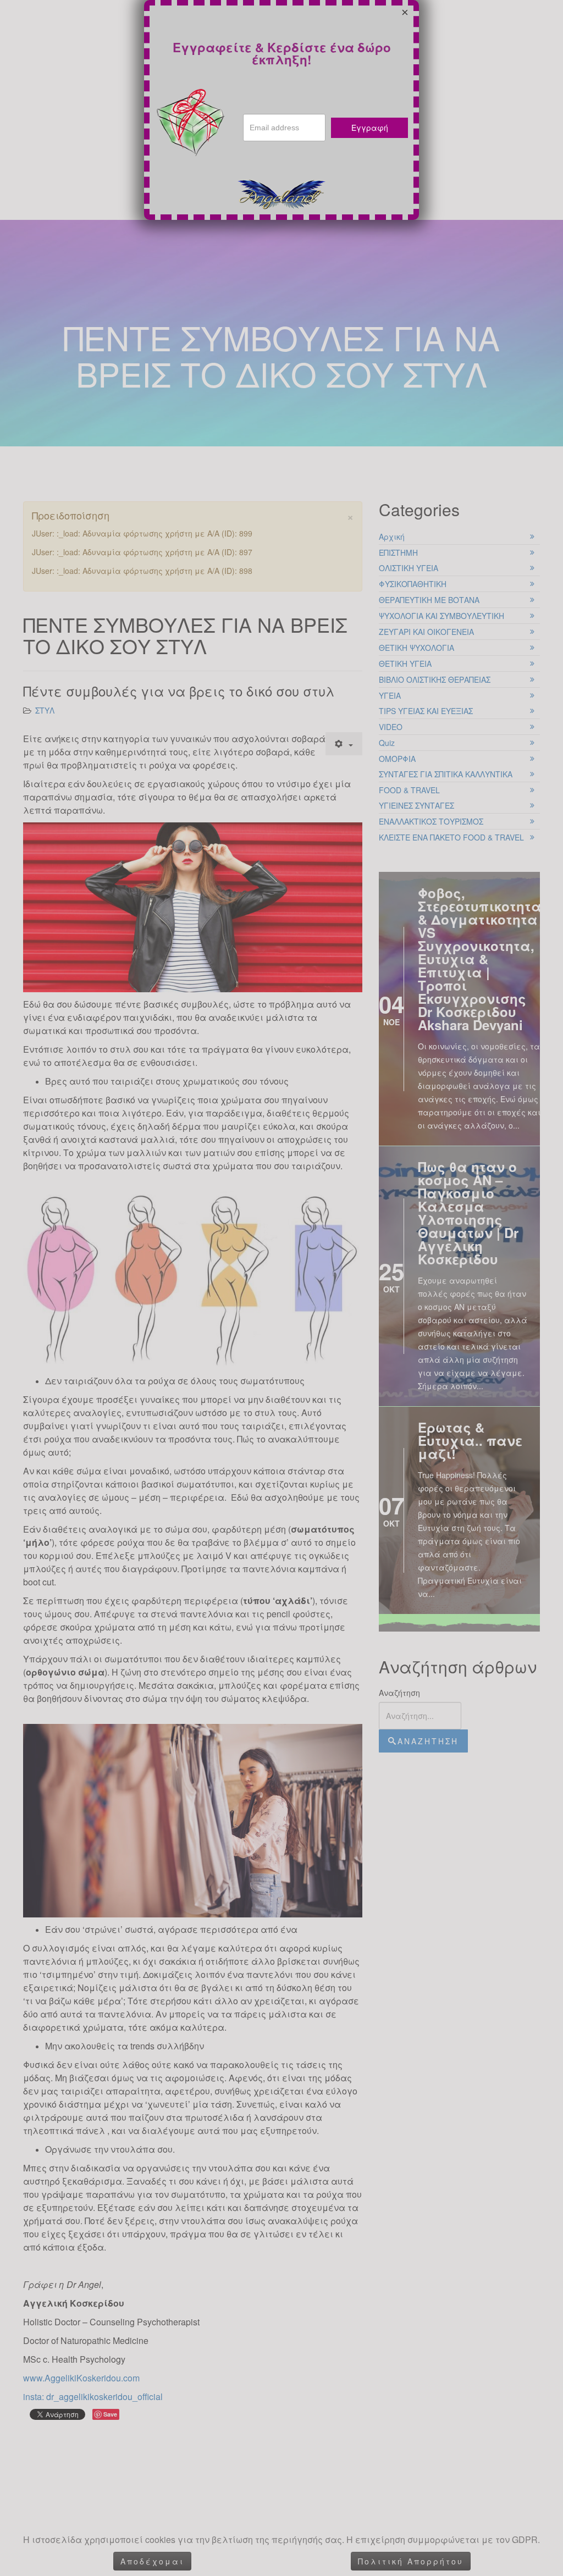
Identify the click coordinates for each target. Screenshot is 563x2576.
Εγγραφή (370, 128)
